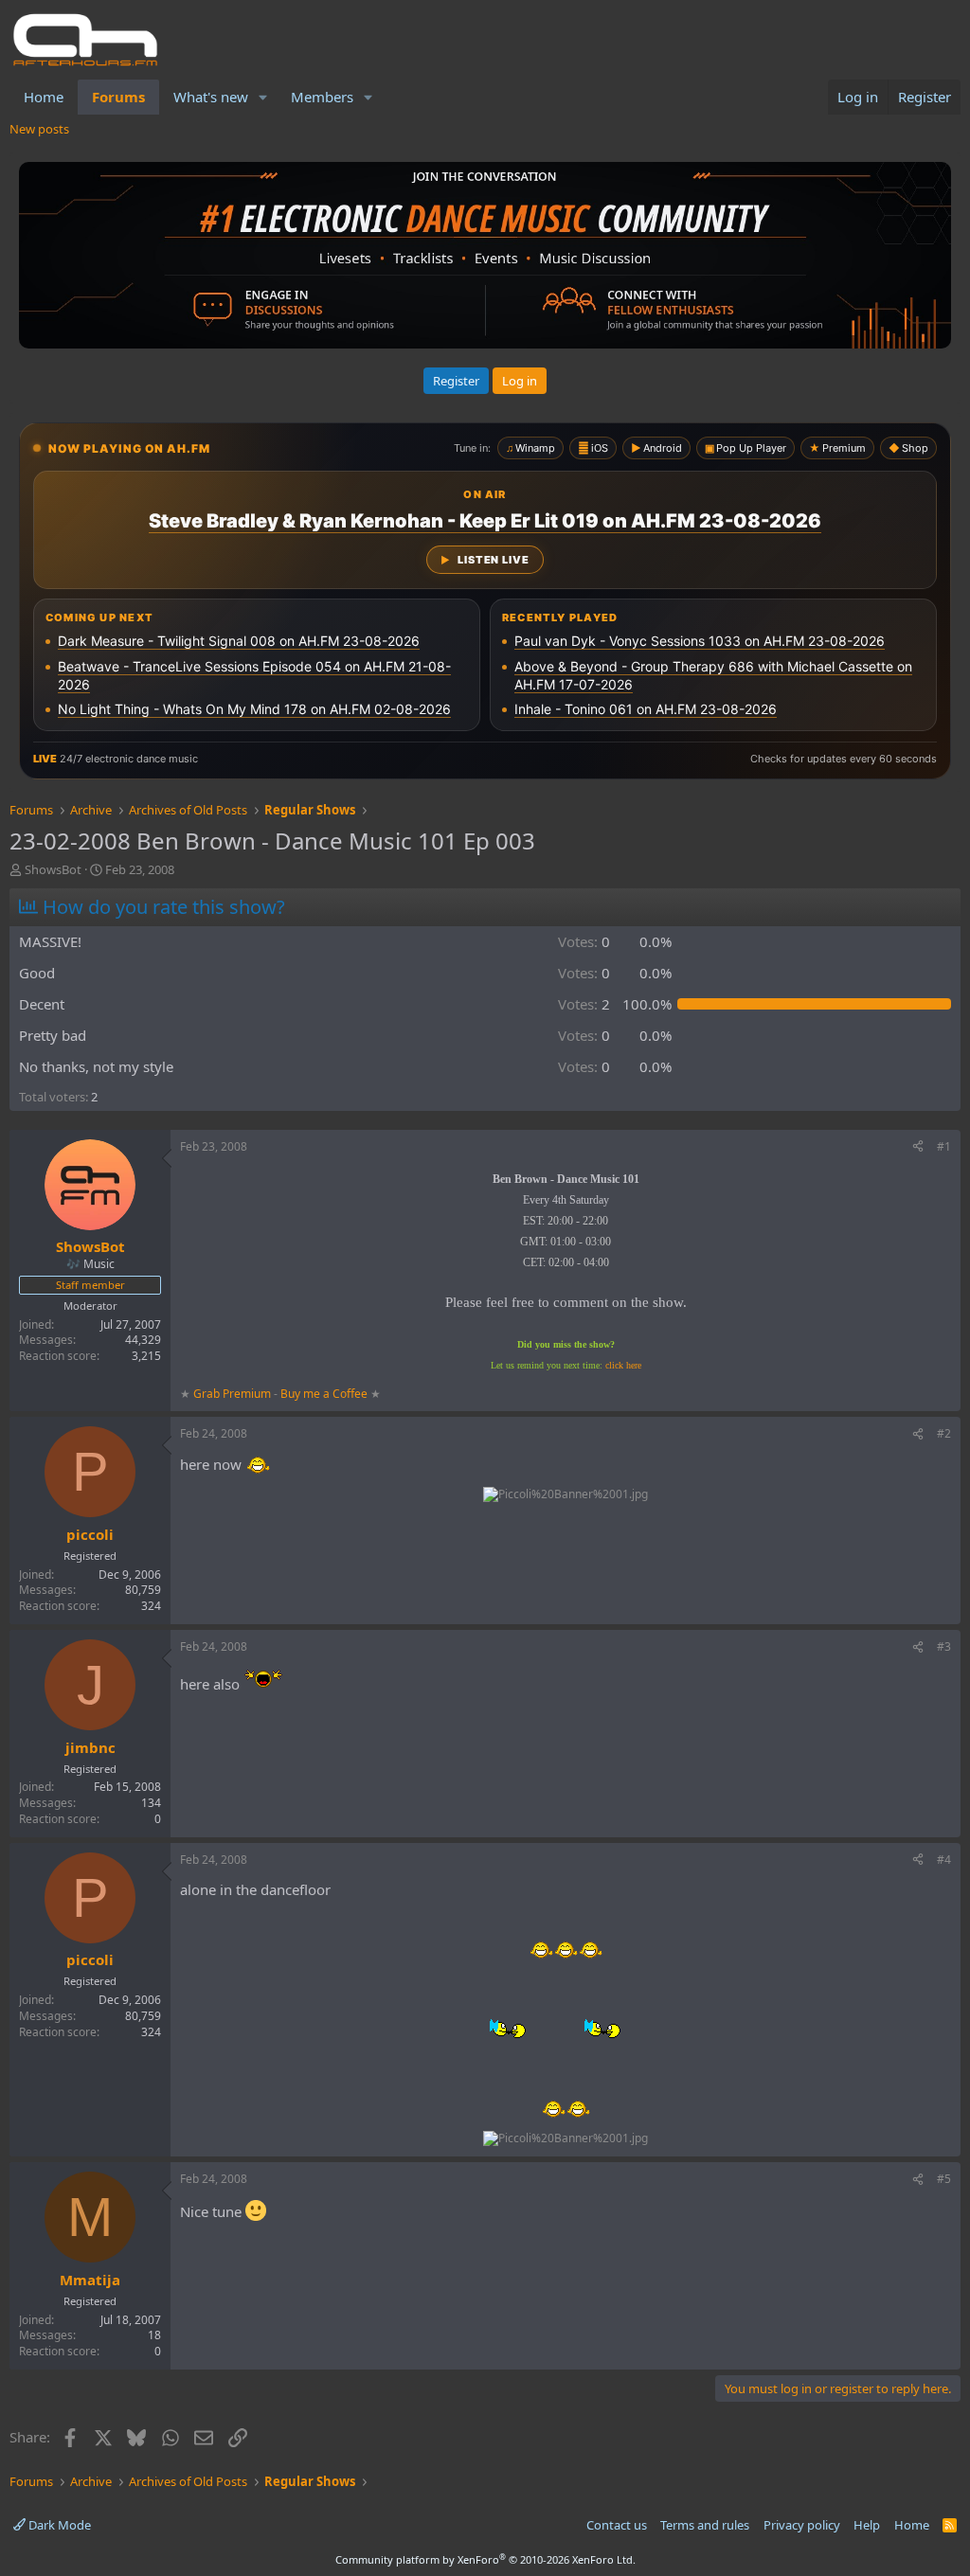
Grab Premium (234, 1394)
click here (623, 1365)
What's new (211, 97)
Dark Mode (58, 2525)
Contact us (617, 2525)
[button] (263, 97)
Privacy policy (802, 2525)
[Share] (918, 1147)
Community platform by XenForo (485, 2559)
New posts (39, 129)
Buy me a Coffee (324, 1394)
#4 (944, 1860)
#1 (944, 1146)
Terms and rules (705, 2525)
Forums (118, 97)
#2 (944, 1433)
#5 (944, 2179)
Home (44, 97)
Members (322, 97)
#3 (944, 1646)
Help (867, 2525)
